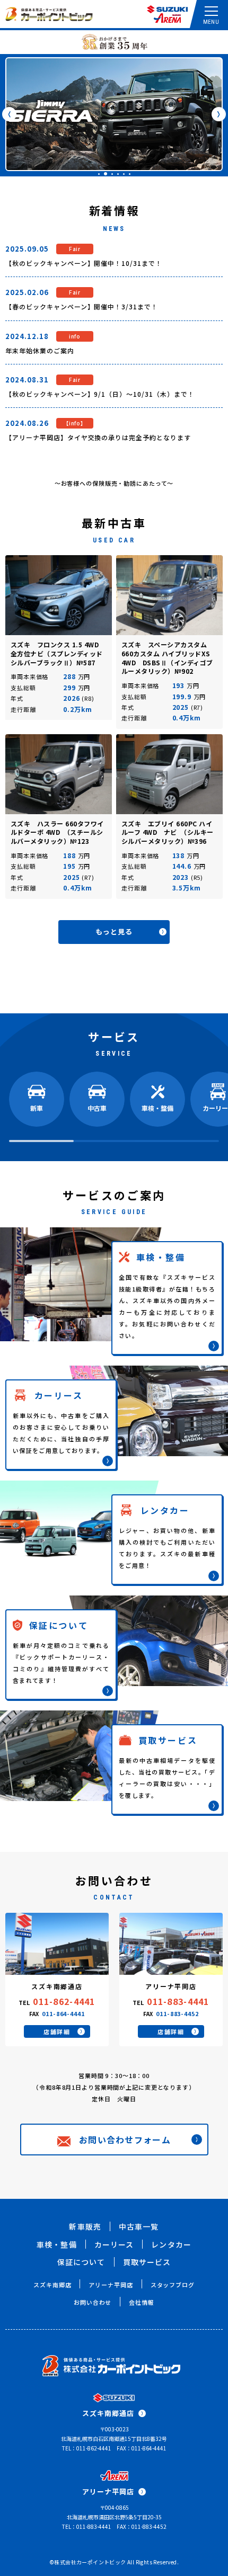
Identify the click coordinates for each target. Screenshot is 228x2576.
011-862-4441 (64, 2001)
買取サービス (147, 2262)
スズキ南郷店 (52, 2285)
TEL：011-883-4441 (87, 2526)
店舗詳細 (57, 2031)
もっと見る (114, 932)
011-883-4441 (178, 2001)
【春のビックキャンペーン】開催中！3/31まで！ (82, 306)
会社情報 (142, 2302)
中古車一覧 (139, 2226)
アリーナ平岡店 (111, 2285)
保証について (81, 2262)
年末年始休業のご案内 (40, 350)
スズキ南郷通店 (108, 2413)
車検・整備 (57, 2244)
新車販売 (85, 2226)
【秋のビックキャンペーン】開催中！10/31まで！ (84, 263)
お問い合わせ (93, 2302)
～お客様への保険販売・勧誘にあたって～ (114, 483)
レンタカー (171, 2244)
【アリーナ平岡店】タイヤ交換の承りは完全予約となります (98, 437)
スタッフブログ (173, 2285)
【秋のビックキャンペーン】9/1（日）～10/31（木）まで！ (100, 394)
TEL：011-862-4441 (87, 2448)
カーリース (114, 2244)
